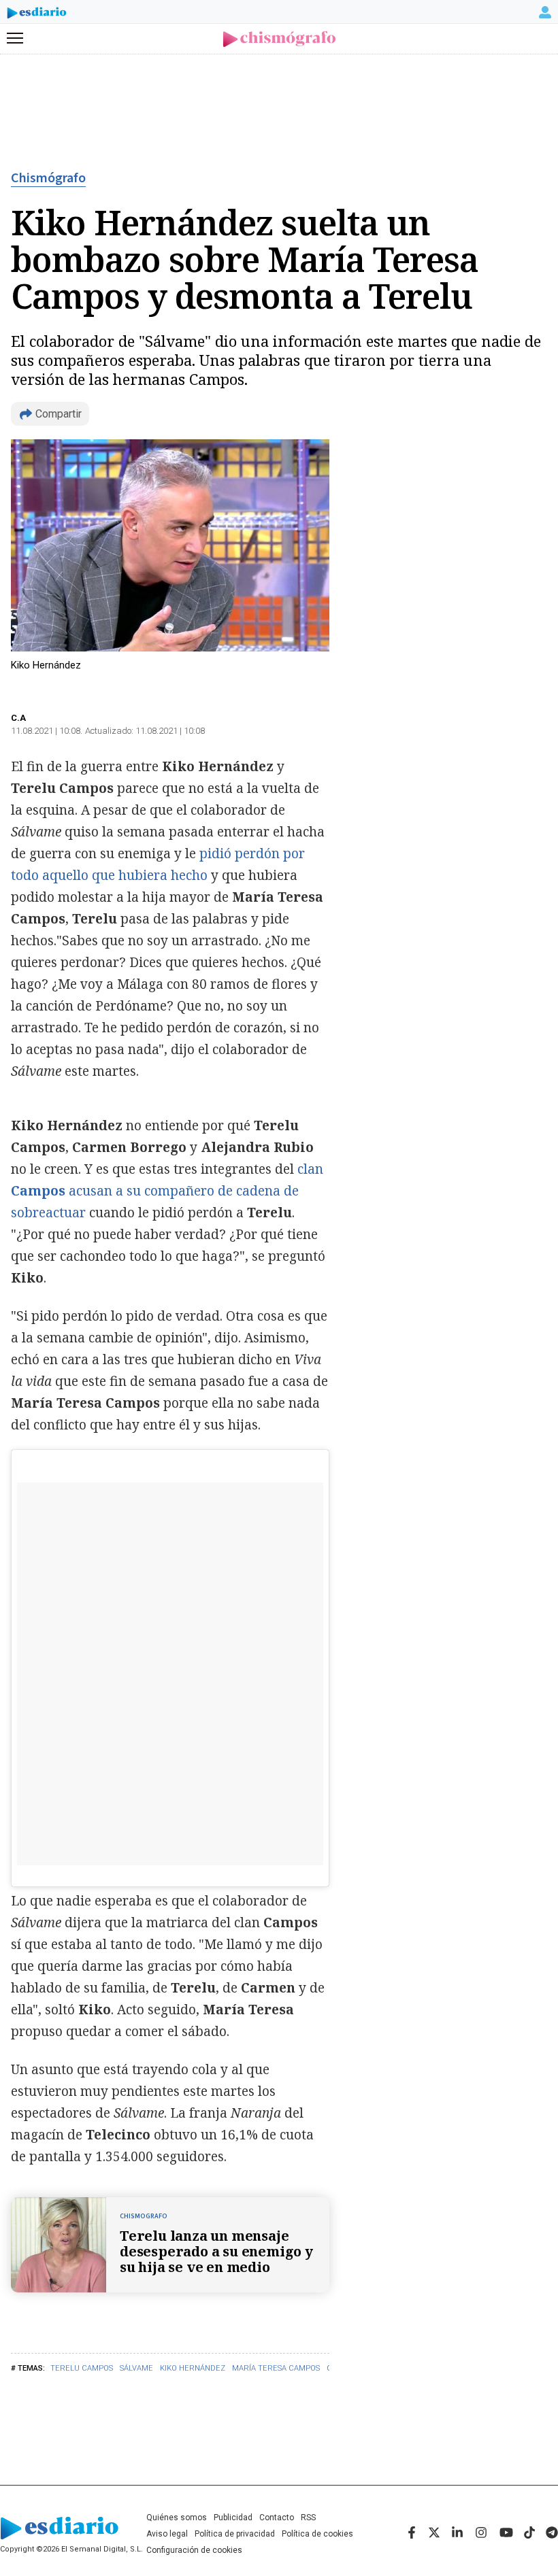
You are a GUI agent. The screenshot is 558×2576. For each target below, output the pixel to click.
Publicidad (233, 2518)
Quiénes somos (177, 2518)
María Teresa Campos (276, 2368)
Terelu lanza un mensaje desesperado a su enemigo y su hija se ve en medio (216, 2251)
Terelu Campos (82, 2368)
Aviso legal (167, 2534)
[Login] (545, 12)
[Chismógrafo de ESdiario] (279, 39)
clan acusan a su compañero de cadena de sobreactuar (167, 1191)
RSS (308, 2518)
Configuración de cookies (194, 2550)
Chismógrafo (48, 178)
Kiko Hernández (193, 2368)
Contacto (277, 2518)
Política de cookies (317, 2534)
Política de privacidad (235, 2534)
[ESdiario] (37, 15)
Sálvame (136, 2368)
